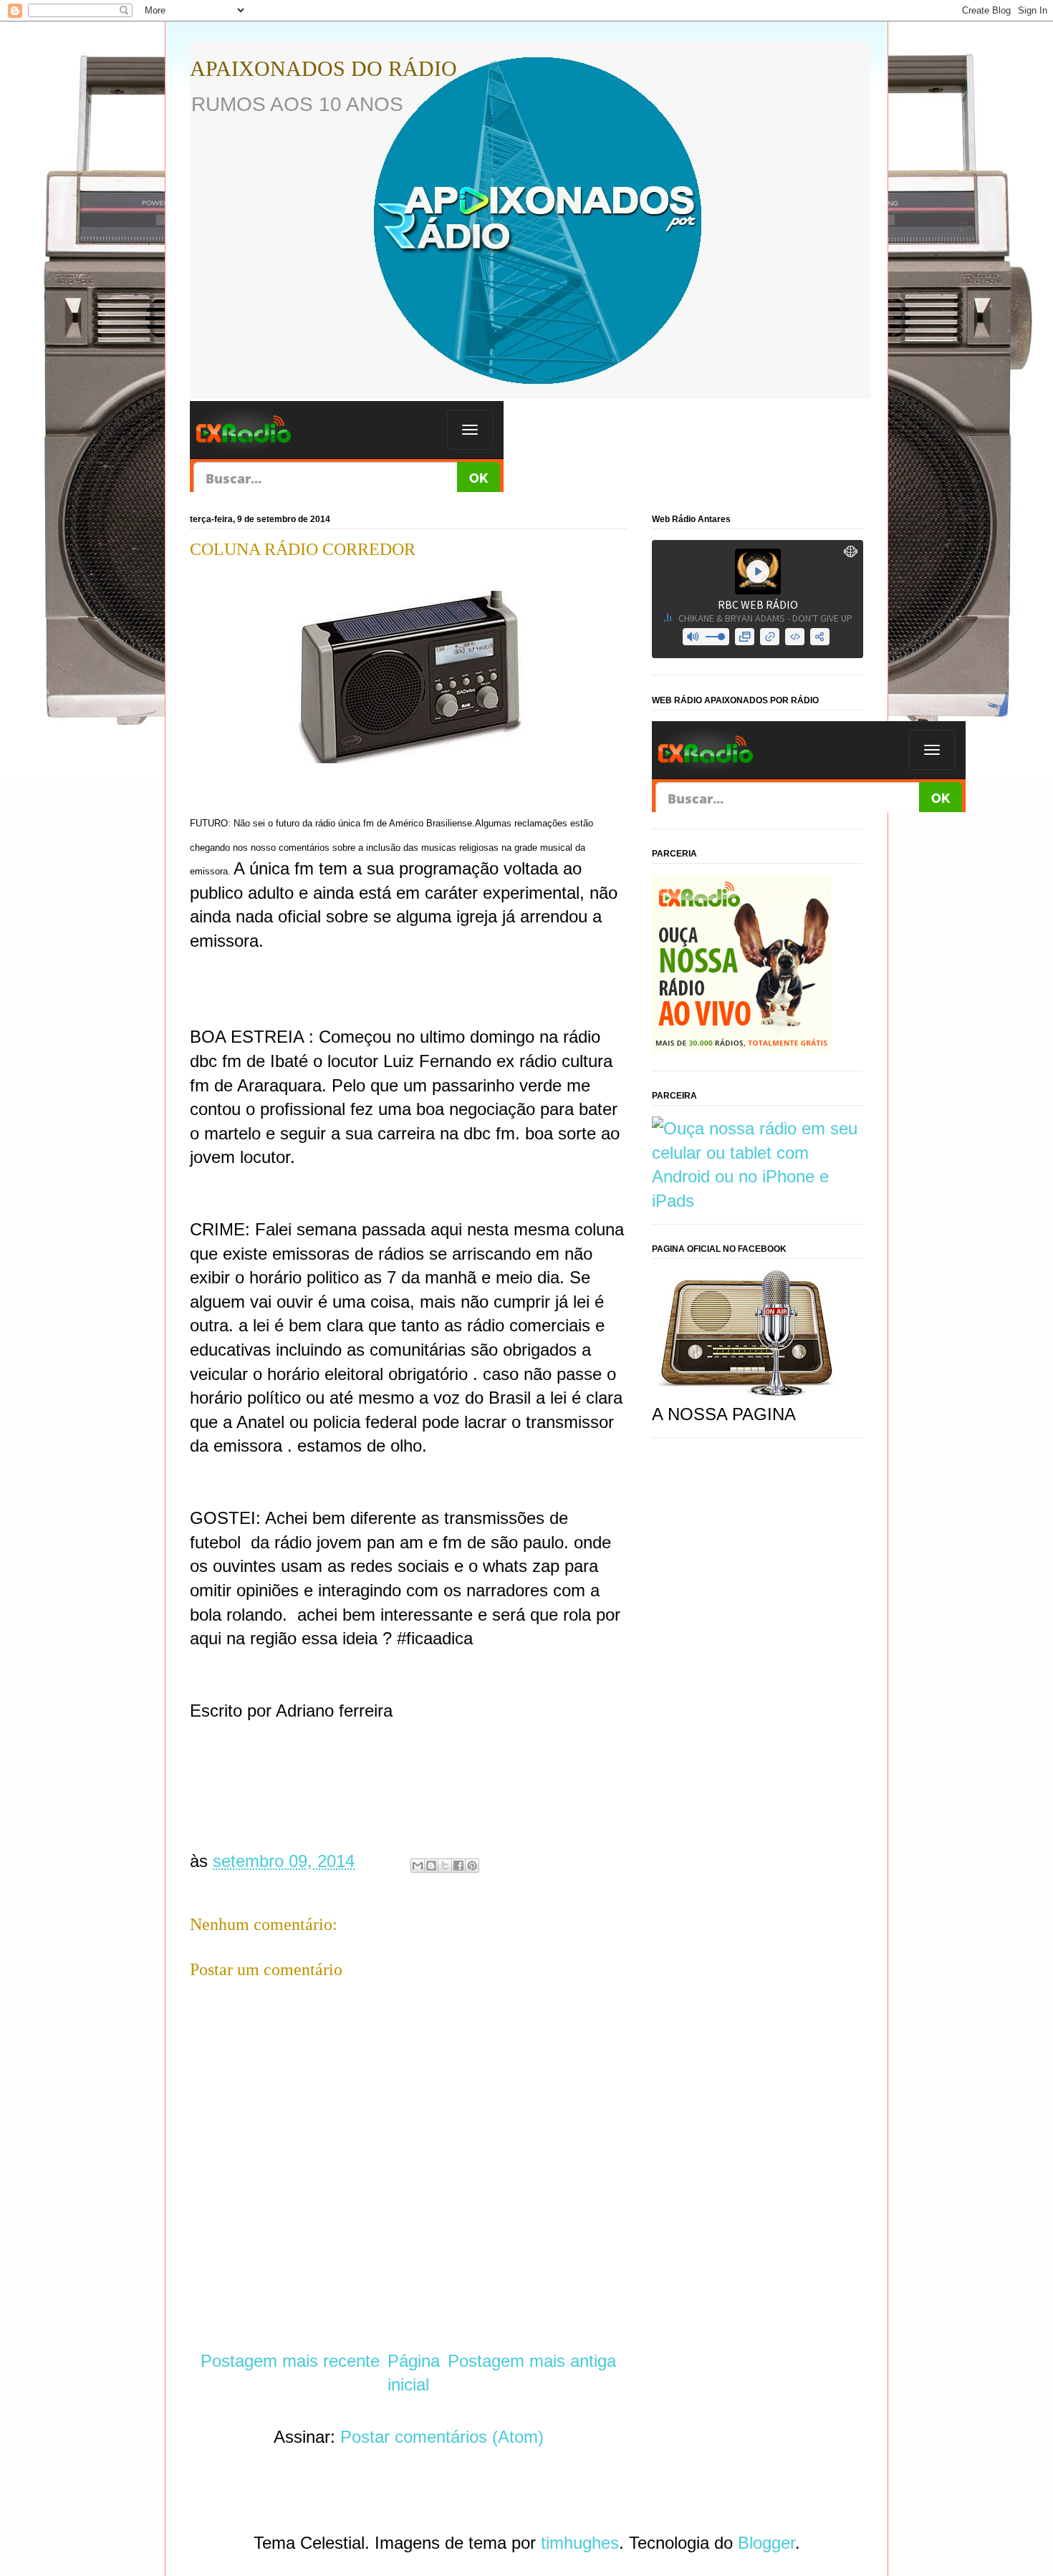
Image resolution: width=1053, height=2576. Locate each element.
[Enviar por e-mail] (418, 1866)
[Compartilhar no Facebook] (458, 1866)
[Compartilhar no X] (445, 1866)
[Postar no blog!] (431, 1866)
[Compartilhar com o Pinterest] (472, 1866)
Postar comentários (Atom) (442, 2437)
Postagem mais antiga (532, 2361)
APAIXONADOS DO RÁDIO (323, 68)
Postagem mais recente (290, 2361)
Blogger (766, 2543)
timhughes (580, 2543)
